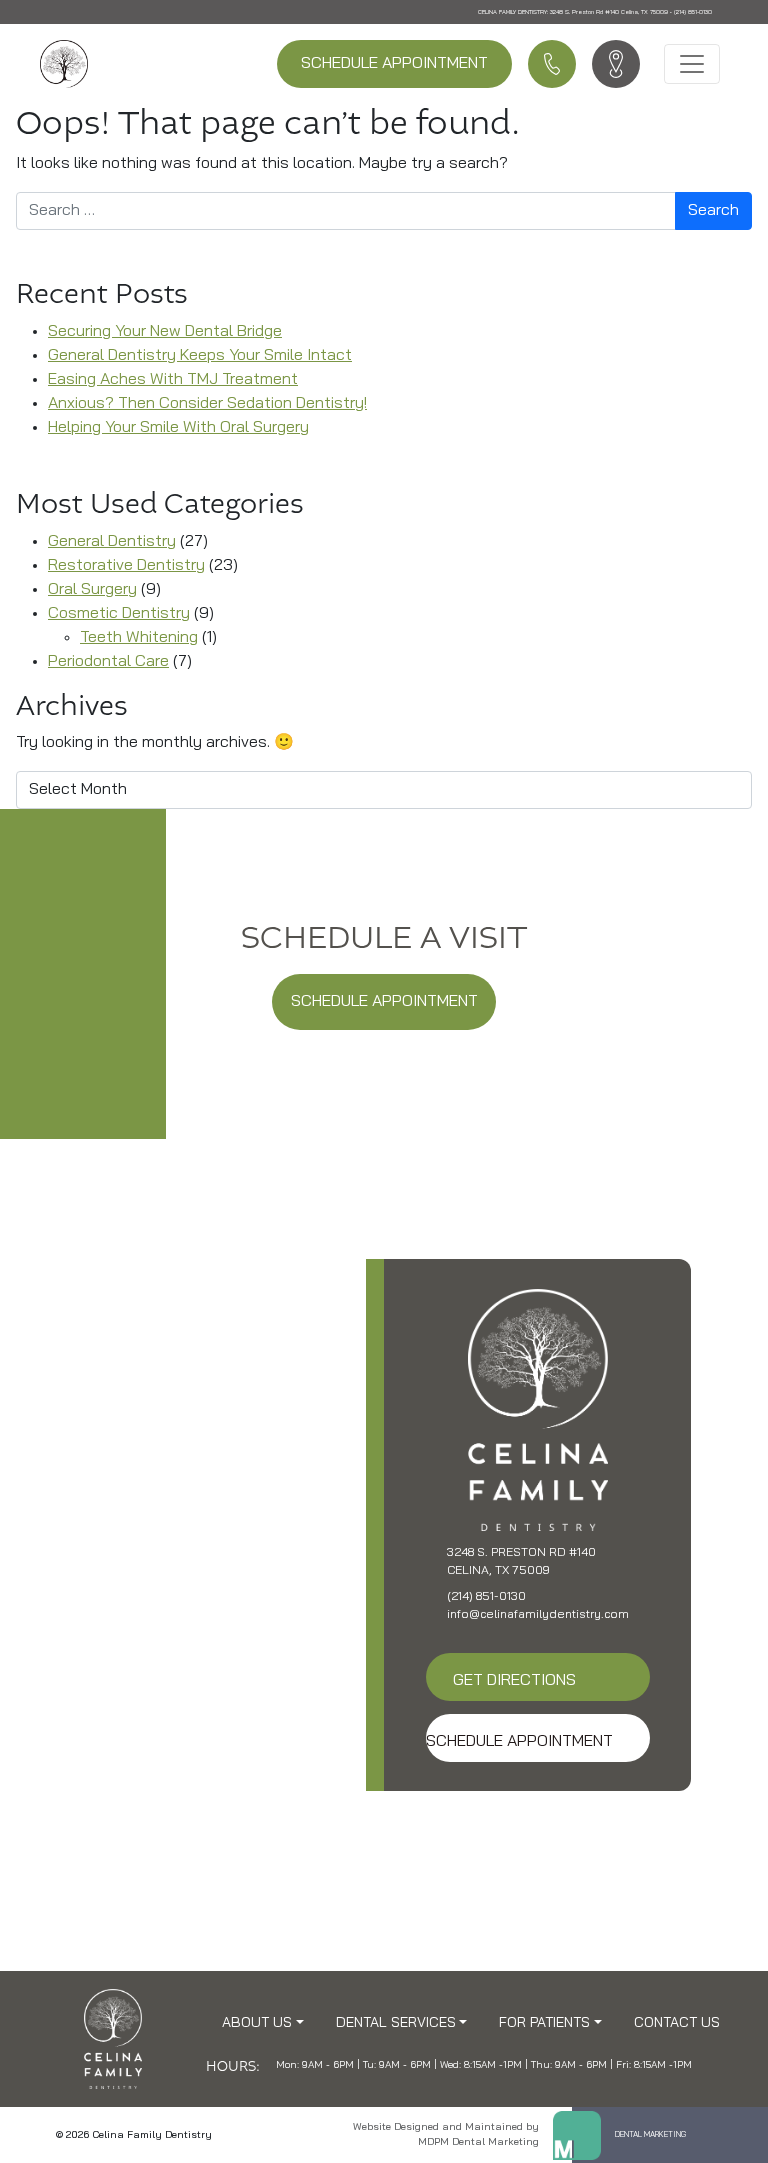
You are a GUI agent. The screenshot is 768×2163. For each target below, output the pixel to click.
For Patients (544, 2023)
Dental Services (396, 2023)
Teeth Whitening (139, 638)
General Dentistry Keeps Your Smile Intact (200, 356)
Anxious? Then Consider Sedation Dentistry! (207, 404)
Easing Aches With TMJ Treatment (173, 380)
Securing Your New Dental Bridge (165, 332)
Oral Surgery (92, 590)
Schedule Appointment (394, 64)
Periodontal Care (108, 662)
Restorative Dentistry (126, 566)
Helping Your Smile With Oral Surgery (178, 428)
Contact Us (677, 2023)
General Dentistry (112, 542)
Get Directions (514, 1681)
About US (257, 2023)
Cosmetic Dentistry (119, 614)
